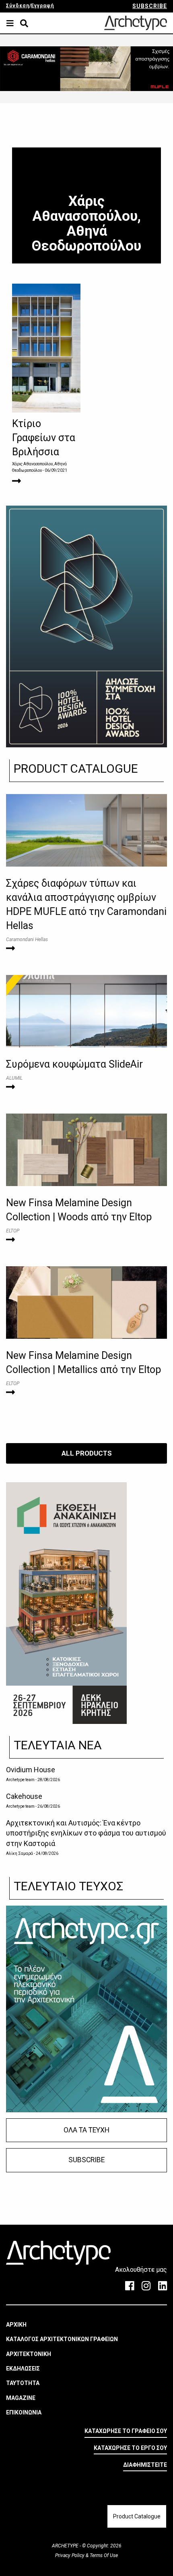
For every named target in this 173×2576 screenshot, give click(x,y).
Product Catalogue (137, 2516)
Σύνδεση (18, 6)
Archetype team (20, 1780)
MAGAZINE (21, 2398)
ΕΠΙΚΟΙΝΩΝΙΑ (24, 2412)
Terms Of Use (103, 2555)
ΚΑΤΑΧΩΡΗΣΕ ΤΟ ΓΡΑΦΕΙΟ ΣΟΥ (126, 2431)
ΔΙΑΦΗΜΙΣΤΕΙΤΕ (145, 2465)
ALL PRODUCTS (87, 1453)
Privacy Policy (70, 2555)
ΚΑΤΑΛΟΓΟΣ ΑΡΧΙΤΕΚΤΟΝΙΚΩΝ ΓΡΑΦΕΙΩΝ (62, 2339)
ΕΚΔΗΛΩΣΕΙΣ (23, 2369)
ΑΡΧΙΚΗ (16, 2325)
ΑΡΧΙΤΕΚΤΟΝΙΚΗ (29, 2354)
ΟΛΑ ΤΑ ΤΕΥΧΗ (86, 2130)
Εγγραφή (42, 6)
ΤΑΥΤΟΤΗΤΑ (23, 2383)
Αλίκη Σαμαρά (20, 1853)
